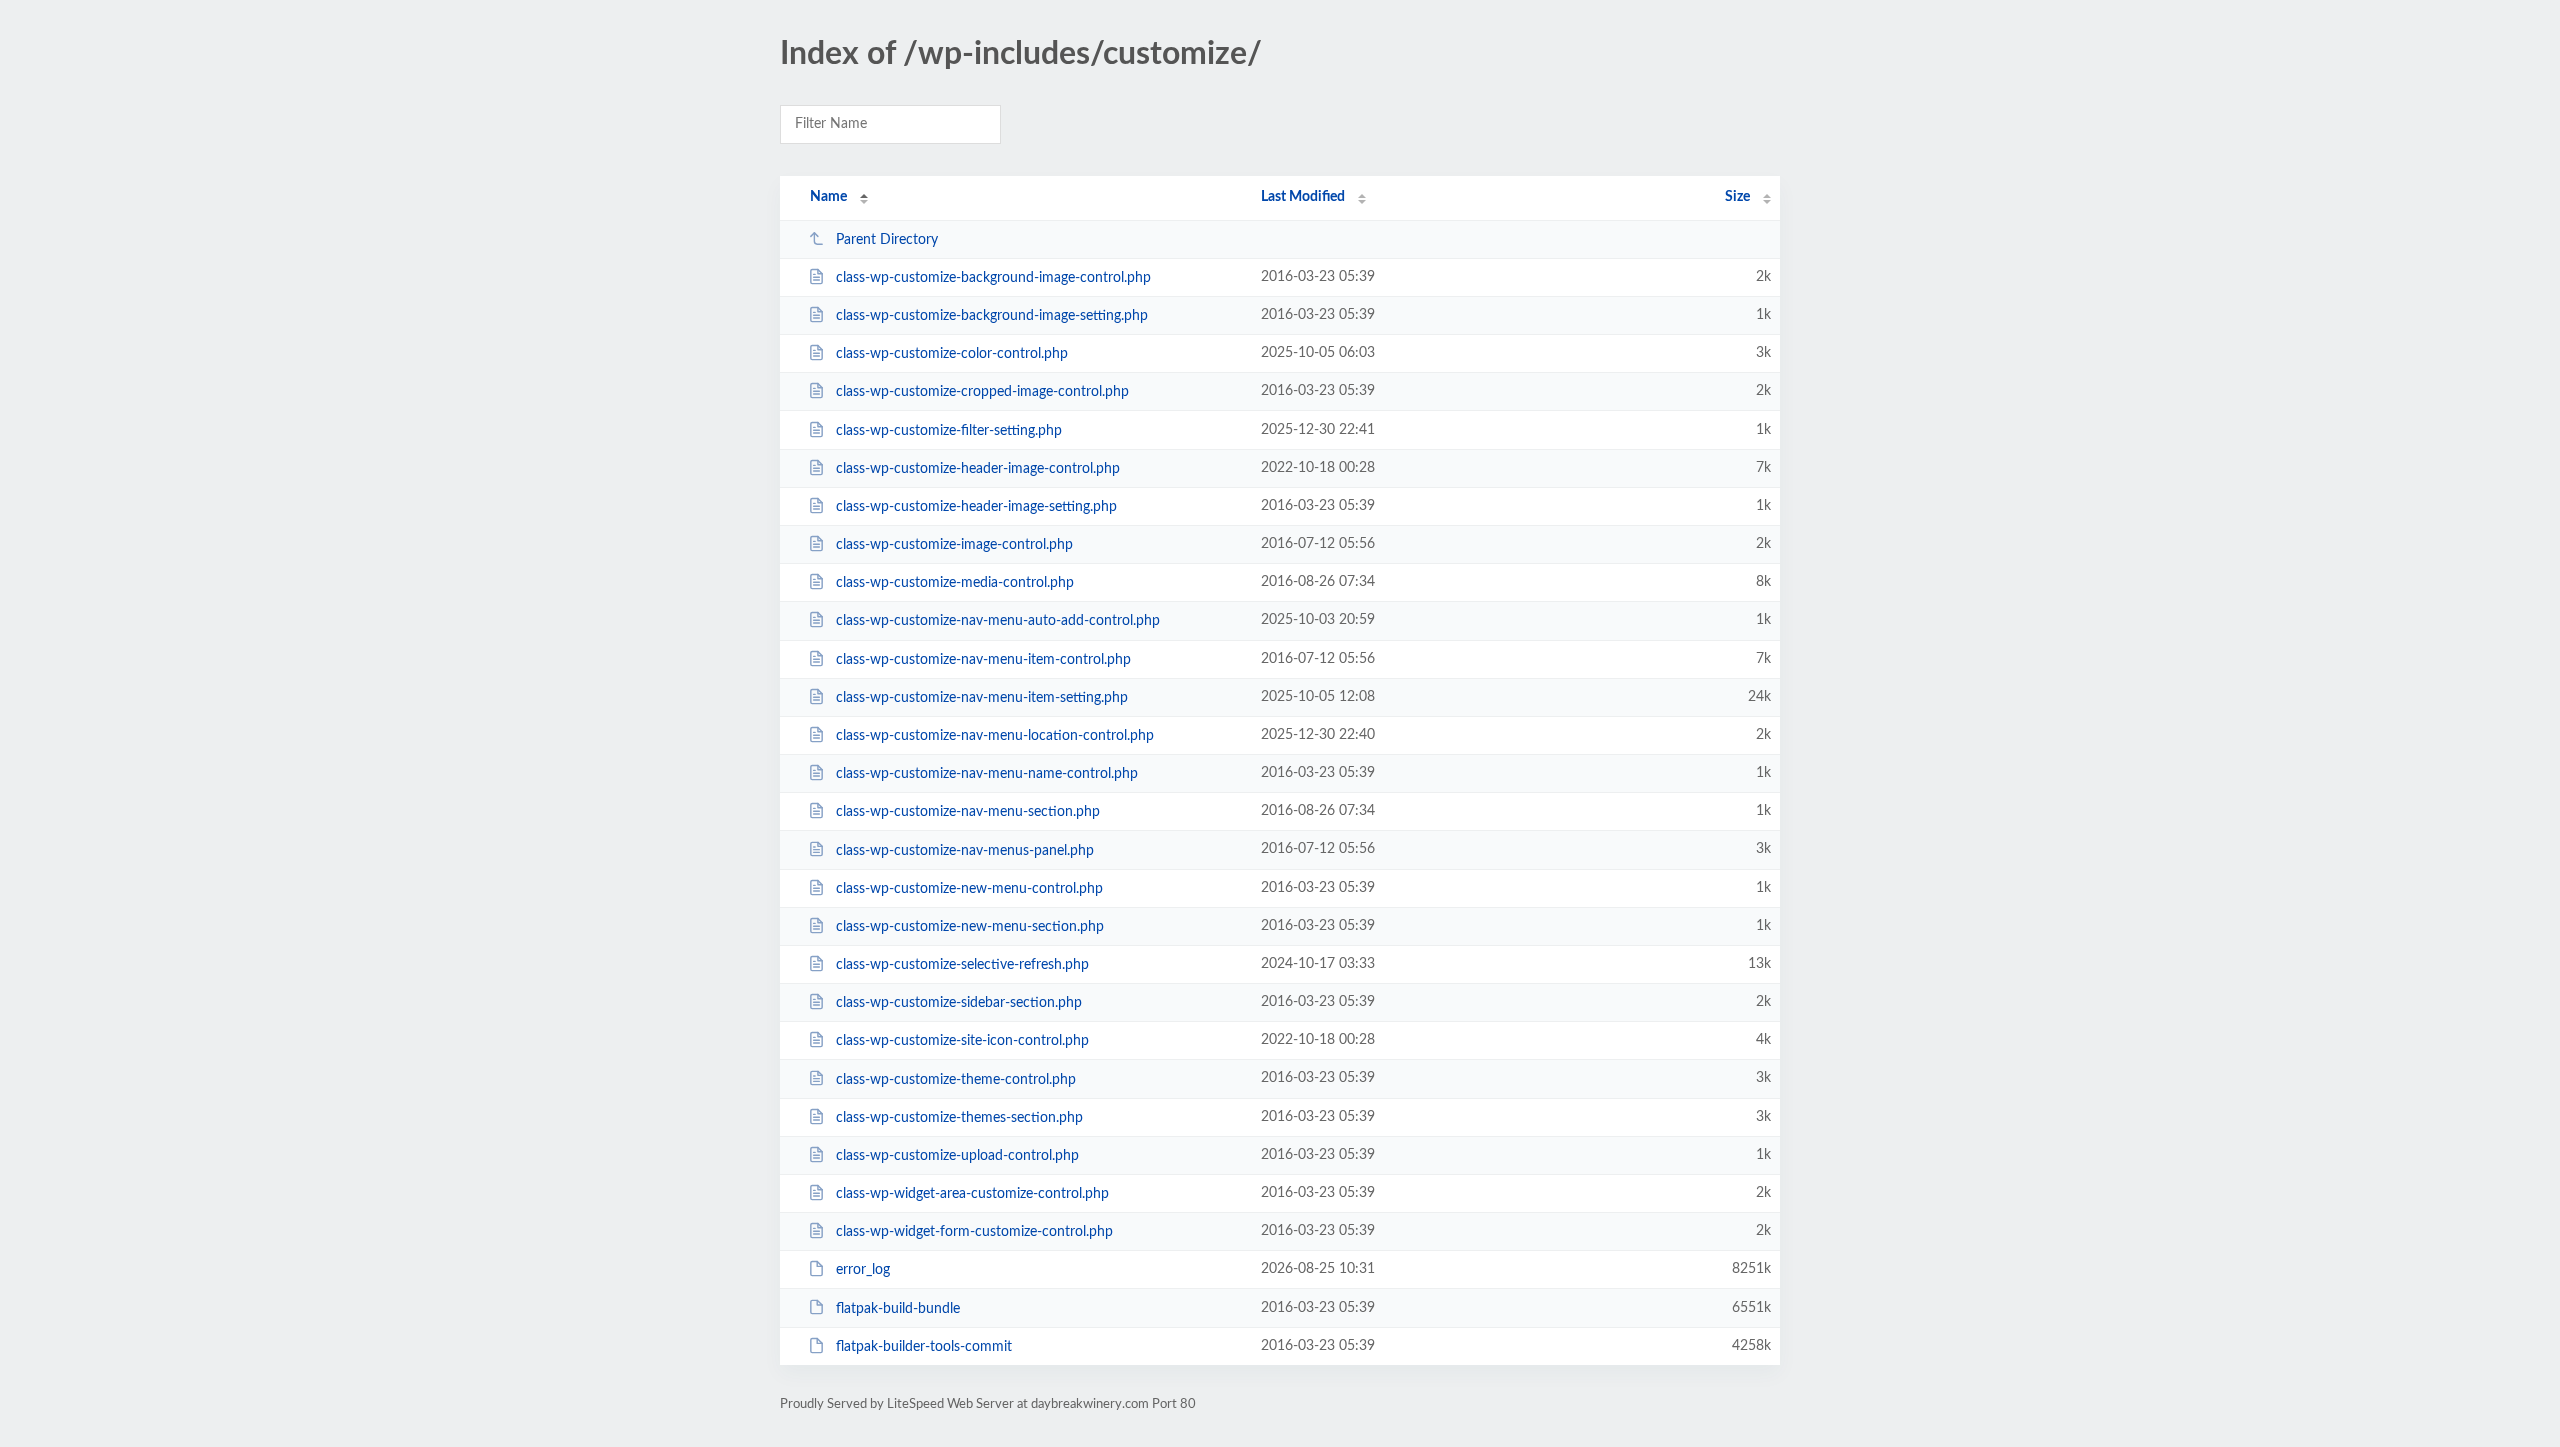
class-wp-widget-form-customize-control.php (974, 1232)
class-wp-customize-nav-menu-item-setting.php (982, 698)
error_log (863, 1270)
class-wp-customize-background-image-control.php (993, 278)
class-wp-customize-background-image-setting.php (992, 316)
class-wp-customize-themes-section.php (959, 1118)
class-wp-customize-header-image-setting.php (976, 507)
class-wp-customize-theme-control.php (956, 1079)
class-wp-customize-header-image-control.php (978, 469)
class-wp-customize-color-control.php (952, 354)
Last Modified (1303, 197)
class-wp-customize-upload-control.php (957, 1156)
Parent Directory (887, 240)
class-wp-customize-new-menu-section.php (970, 927)
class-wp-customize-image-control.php (954, 545)
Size (1737, 197)
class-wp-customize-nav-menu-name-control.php (987, 774)
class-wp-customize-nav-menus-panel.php (965, 850)
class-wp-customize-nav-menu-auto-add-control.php (998, 621)
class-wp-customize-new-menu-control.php (969, 889)
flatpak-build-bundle (898, 1308)
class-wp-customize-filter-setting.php (949, 431)
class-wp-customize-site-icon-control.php (962, 1041)
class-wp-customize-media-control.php (955, 583)
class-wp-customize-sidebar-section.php (959, 1003)
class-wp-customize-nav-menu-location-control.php (995, 736)
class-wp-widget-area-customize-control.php (972, 1194)
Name (828, 197)
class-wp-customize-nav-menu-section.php (968, 812)
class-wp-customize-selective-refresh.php (962, 965)
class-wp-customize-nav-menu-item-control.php (983, 660)
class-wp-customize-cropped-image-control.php (982, 392)
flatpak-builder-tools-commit (924, 1347)
